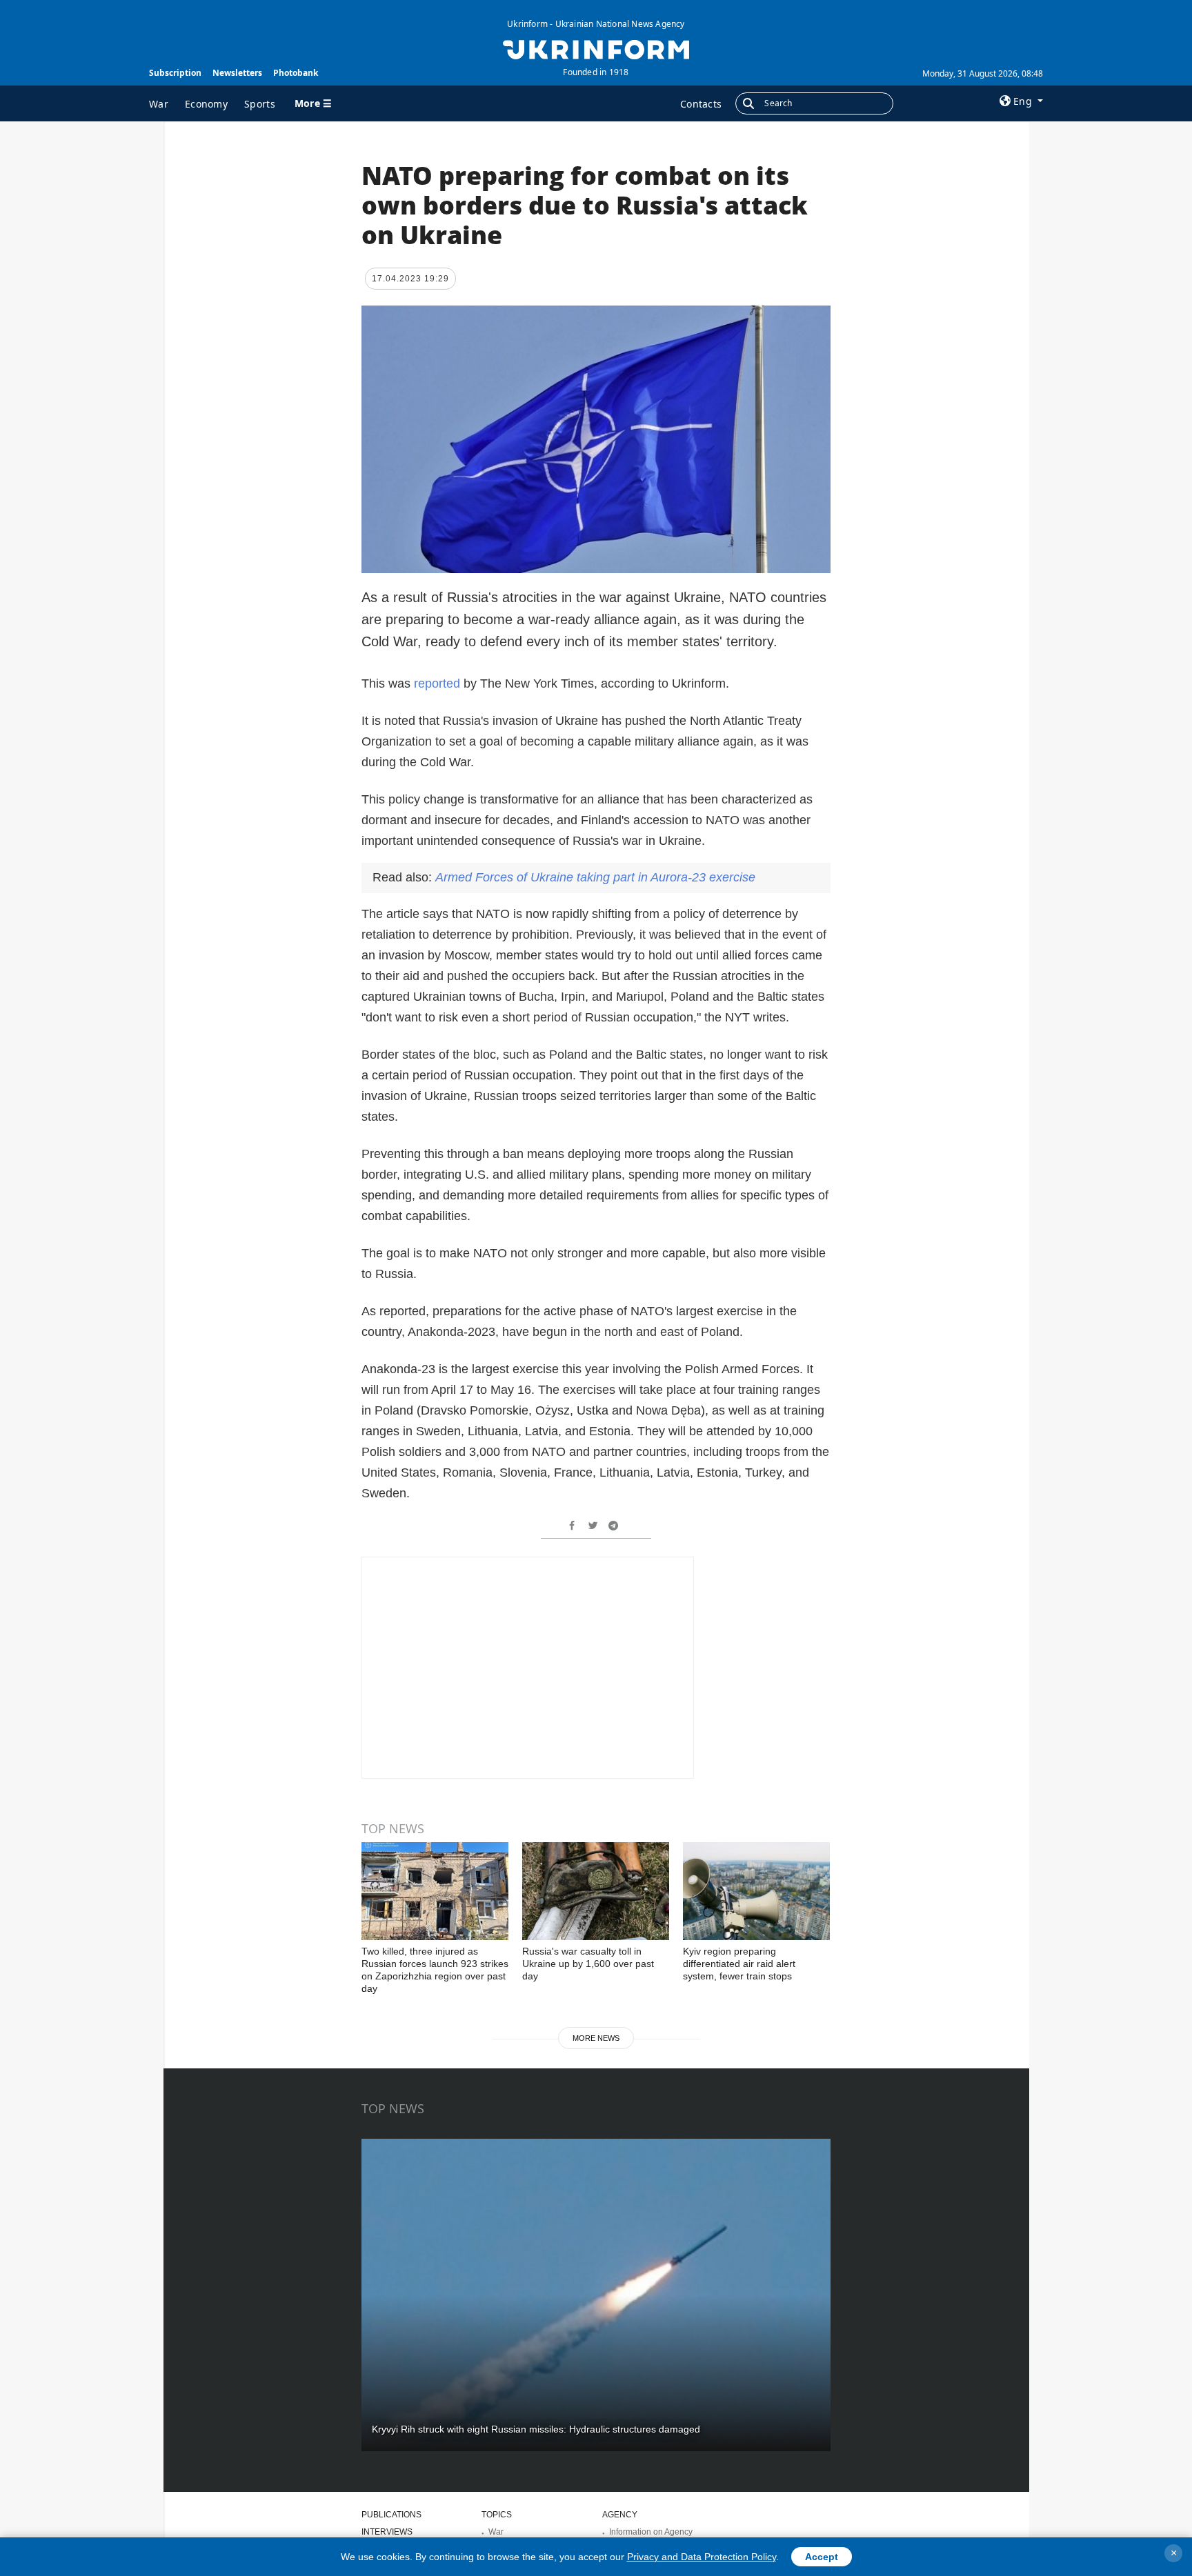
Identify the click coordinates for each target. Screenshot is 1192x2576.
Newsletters (237, 73)
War (159, 104)
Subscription (175, 73)
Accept (822, 2557)
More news (596, 2038)
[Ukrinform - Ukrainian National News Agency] (596, 48)
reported (437, 683)
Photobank (296, 73)
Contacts (701, 104)
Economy (206, 104)
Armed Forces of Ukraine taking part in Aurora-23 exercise (595, 877)
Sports (260, 104)
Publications (391, 2515)
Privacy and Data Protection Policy (702, 2557)
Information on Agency (651, 2532)
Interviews (387, 2532)
